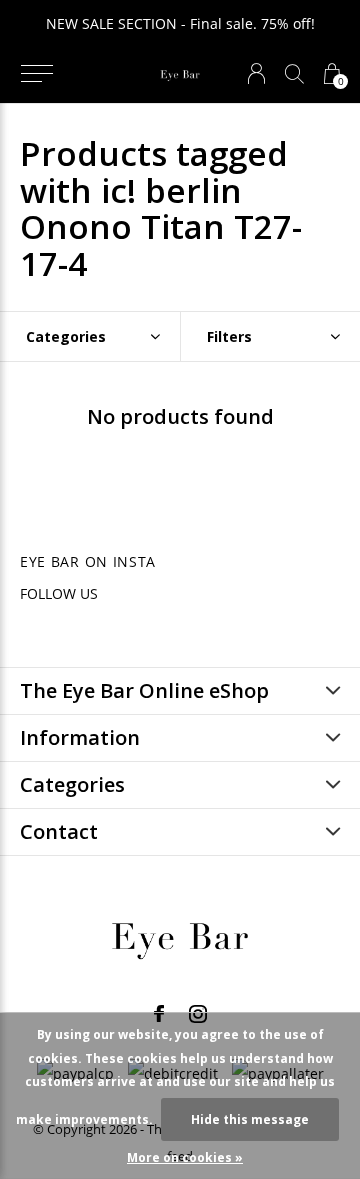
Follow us (59, 593)
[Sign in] (256, 73)
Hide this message (250, 1119)
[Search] (294, 73)
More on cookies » (185, 1157)
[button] (36, 74)
